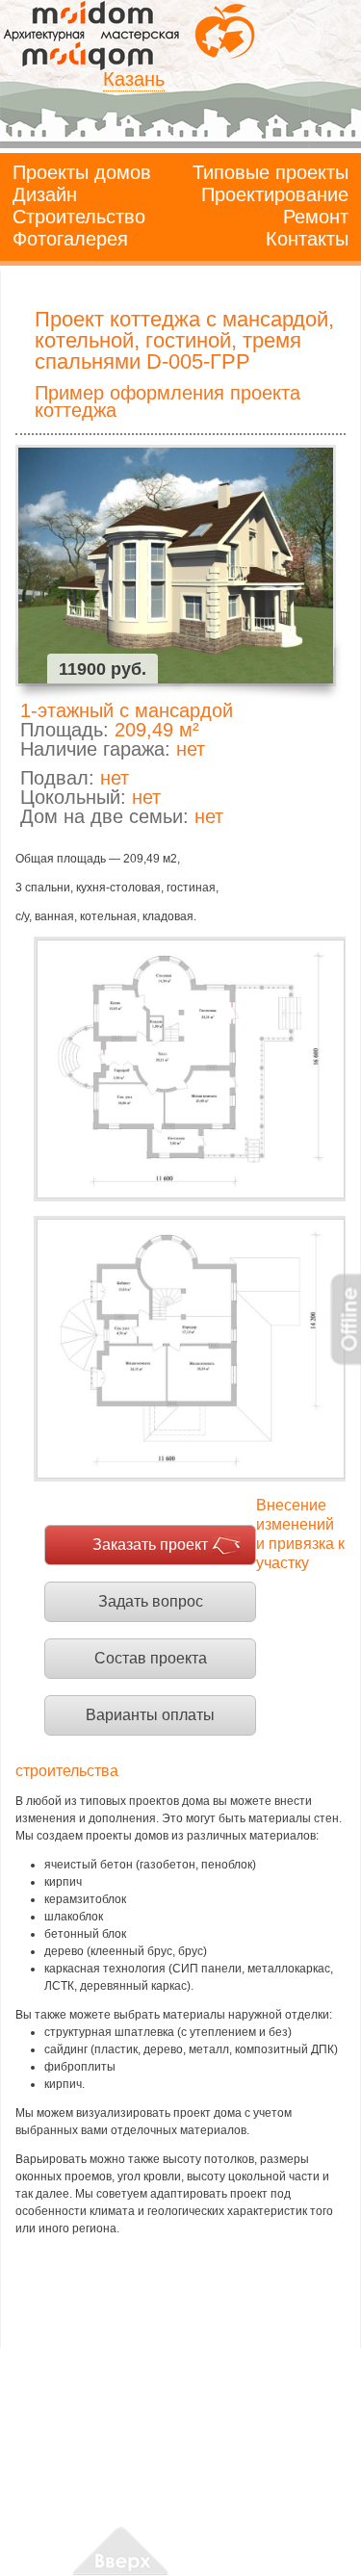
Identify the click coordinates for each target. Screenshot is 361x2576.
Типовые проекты (271, 172)
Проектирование (275, 194)
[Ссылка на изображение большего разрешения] (190, 1069)
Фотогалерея (70, 239)
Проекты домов (82, 172)
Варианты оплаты (150, 1715)
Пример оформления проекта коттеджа (168, 401)
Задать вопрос (151, 1601)
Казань (134, 79)
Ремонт (316, 217)
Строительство (79, 217)
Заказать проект (150, 1545)
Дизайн (45, 194)
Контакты (307, 239)
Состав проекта (151, 1658)
